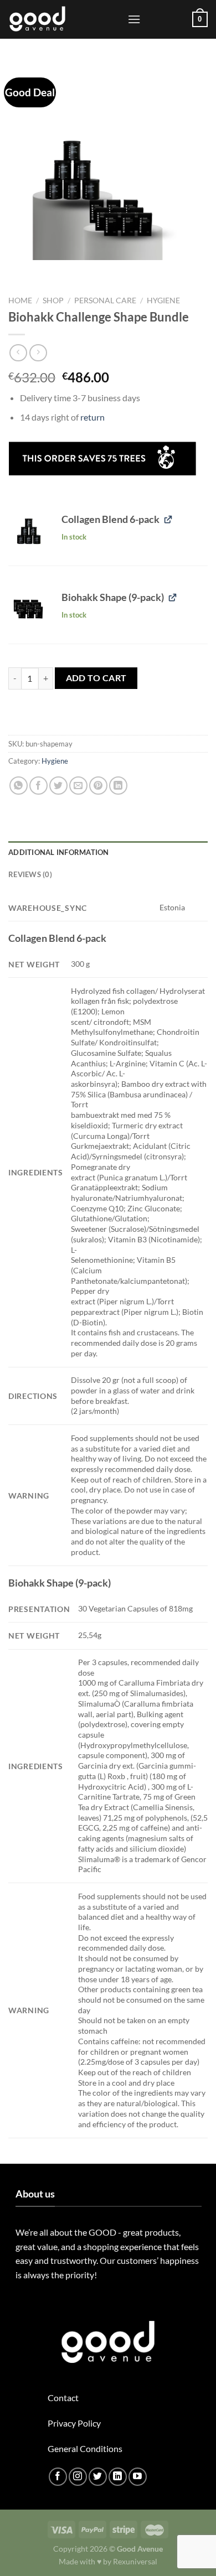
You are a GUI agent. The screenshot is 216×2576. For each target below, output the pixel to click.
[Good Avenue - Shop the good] (64, 19)
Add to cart (96, 678)
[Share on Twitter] (58, 786)
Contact (63, 2398)
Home (20, 300)
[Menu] (134, 19)
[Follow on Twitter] (98, 2477)
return (92, 417)
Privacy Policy (74, 2423)
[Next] (50, 271)
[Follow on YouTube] (138, 2477)
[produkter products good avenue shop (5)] (28, 609)
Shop (53, 300)
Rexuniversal (135, 2561)
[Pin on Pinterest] (98, 786)
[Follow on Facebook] (58, 2477)
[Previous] (19, 271)
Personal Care (105, 300)
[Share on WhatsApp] (19, 786)
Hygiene (163, 300)
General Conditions (85, 2448)
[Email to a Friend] (78, 786)
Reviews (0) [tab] (30, 874)
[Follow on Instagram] (78, 2477)
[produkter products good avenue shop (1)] (28, 531)
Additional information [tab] (59, 852)
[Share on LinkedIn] (118, 786)
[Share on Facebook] (38, 786)
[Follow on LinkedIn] (118, 2477)
